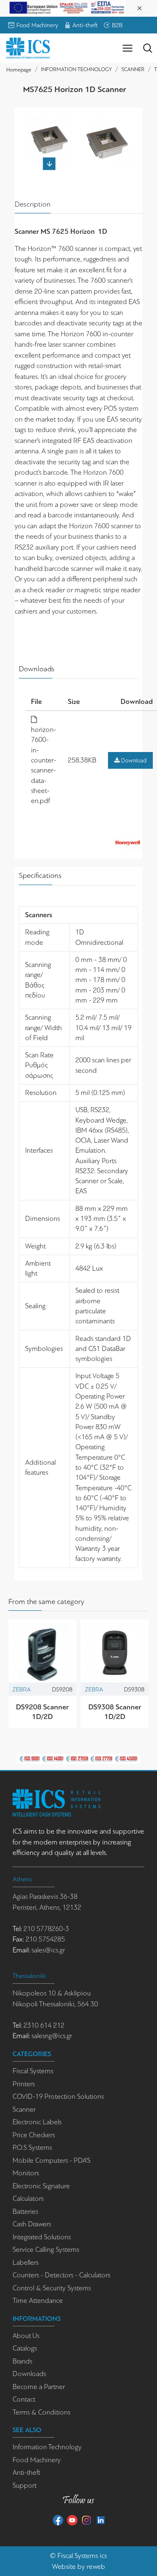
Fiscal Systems (78, 2556)
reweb (96, 2567)
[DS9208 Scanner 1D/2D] (42, 1654)
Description (33, 204)
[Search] (148, 48)
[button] (49, 120)
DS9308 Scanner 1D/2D (115, 1712)
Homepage (19, 70)
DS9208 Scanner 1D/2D (42, 1712)
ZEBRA (22, 1689)
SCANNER (133, 69)
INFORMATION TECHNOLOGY (76, 69)
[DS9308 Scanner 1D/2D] (115, 1654)
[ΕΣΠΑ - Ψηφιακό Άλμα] (67, 7)
